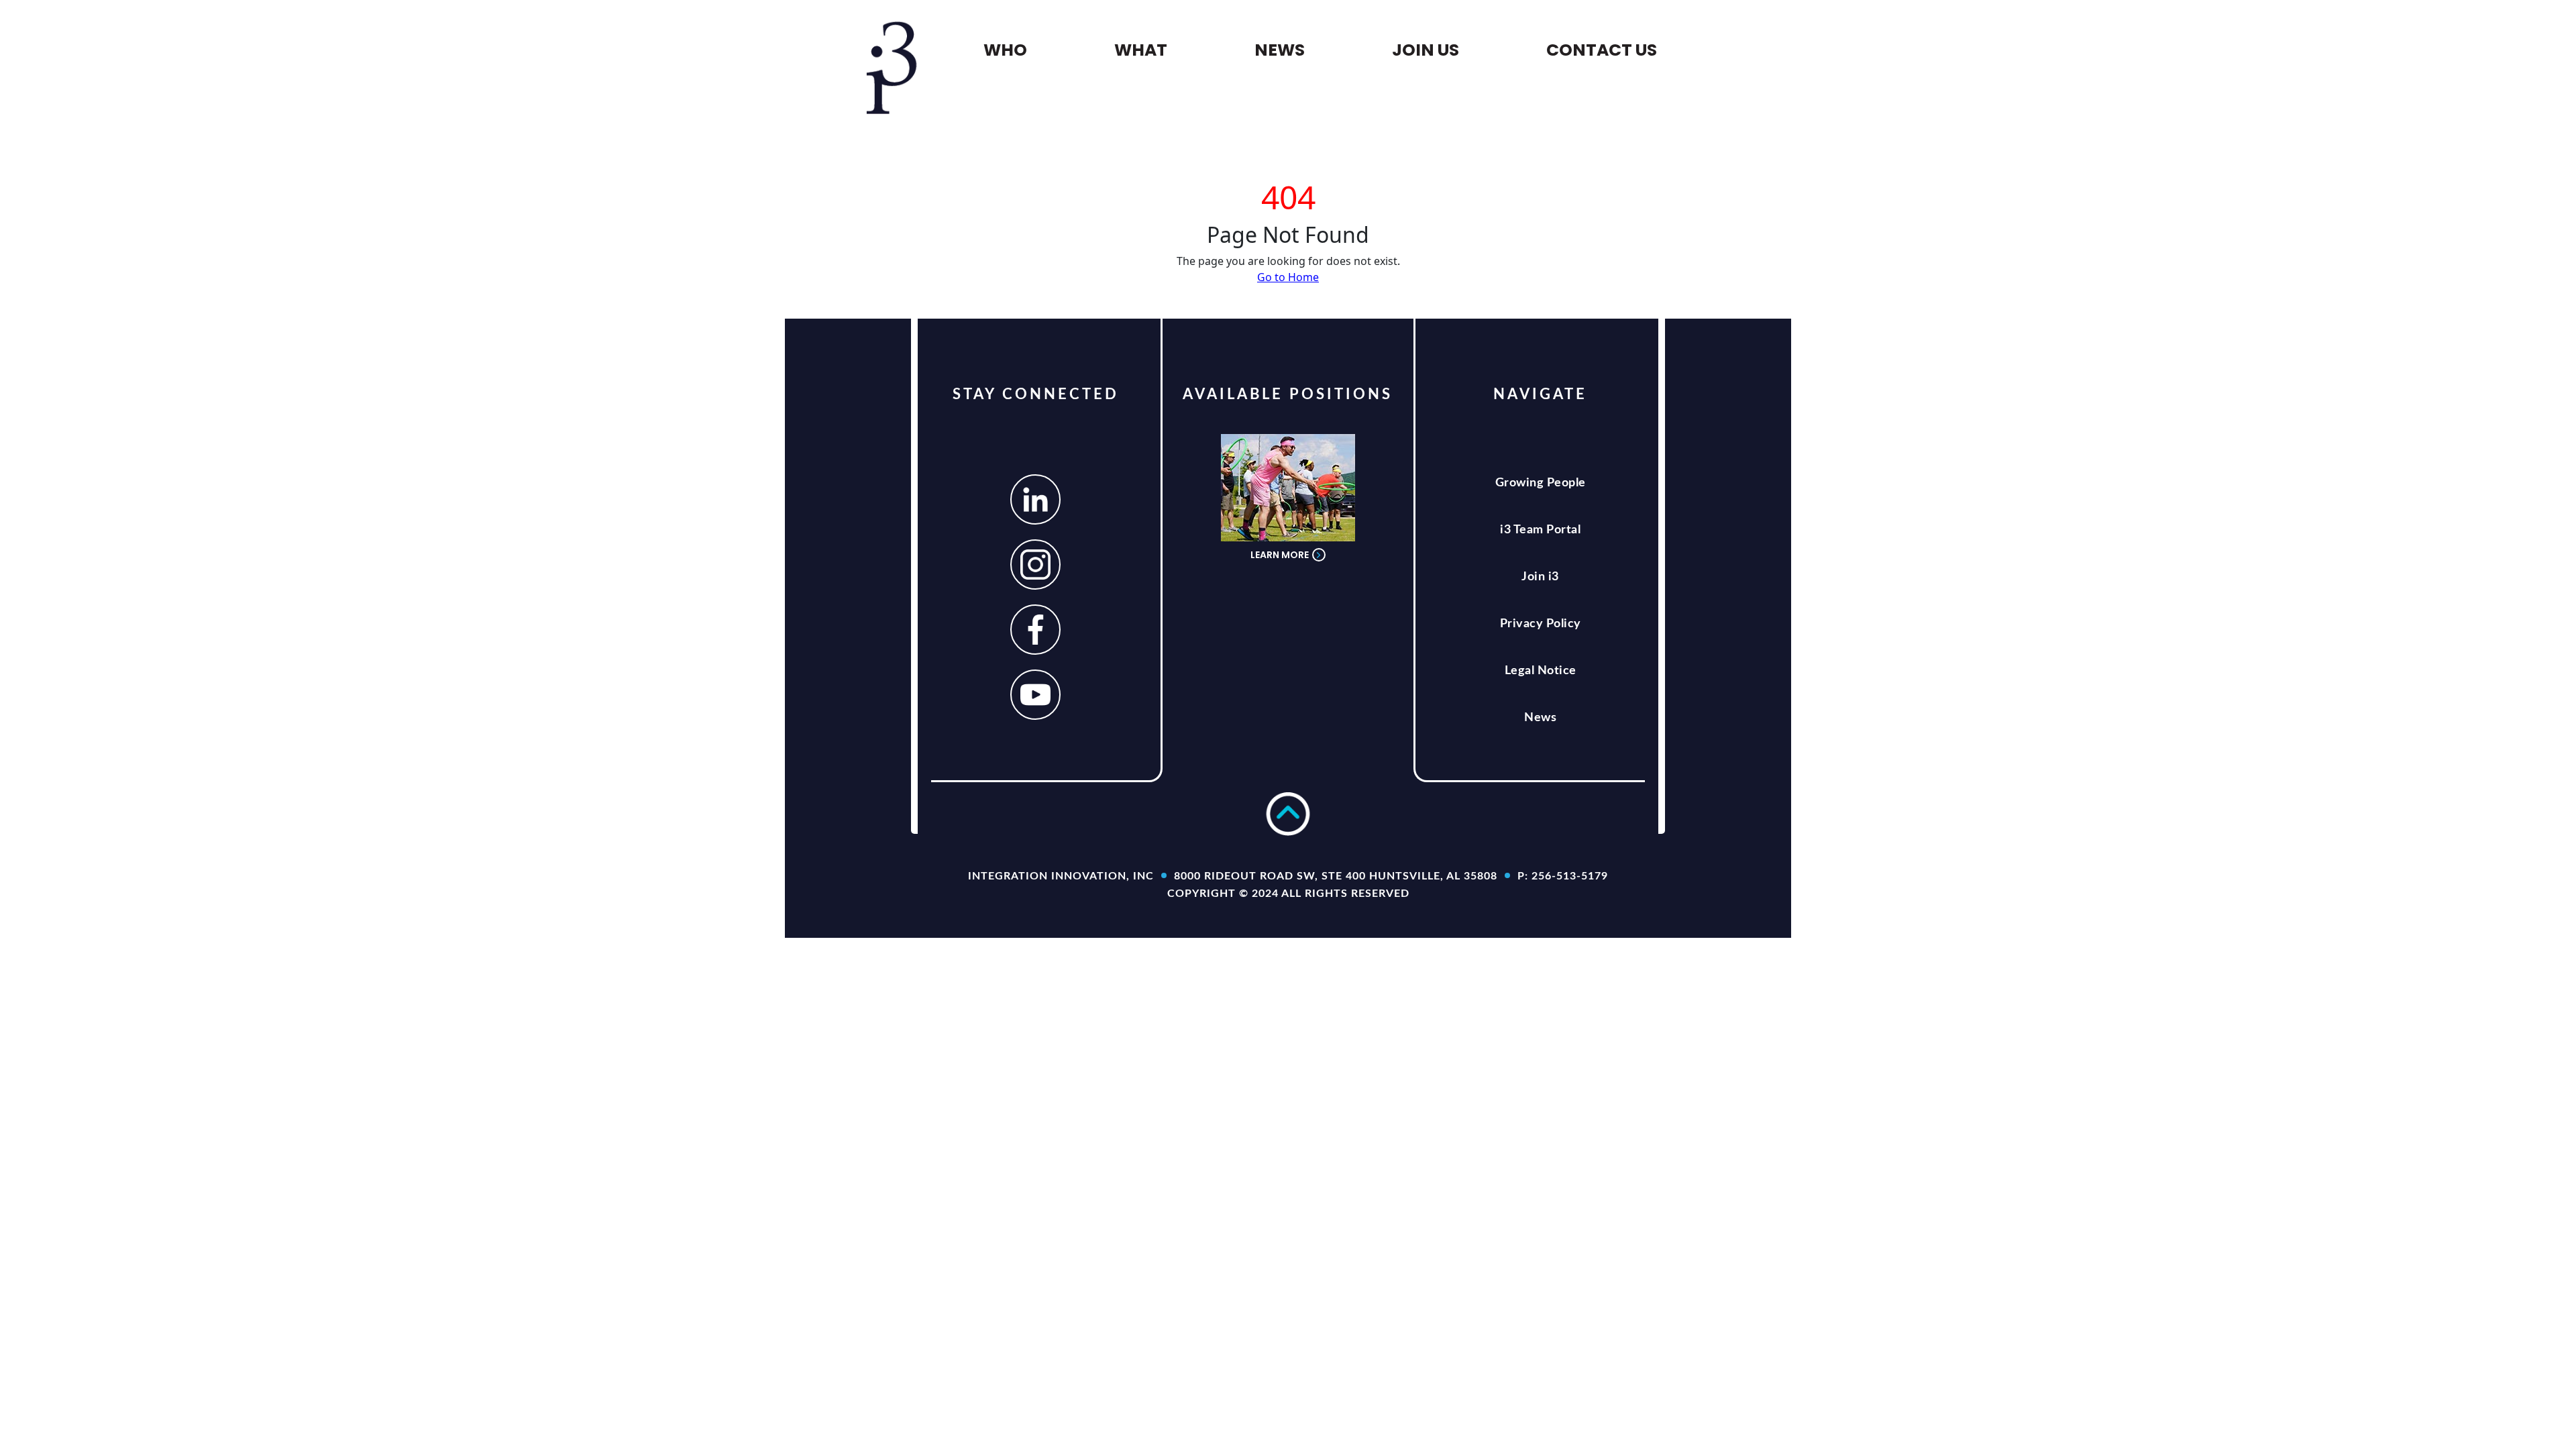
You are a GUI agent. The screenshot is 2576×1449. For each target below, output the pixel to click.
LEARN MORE (1280, 555)
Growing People (1541, 483)
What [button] (1141, 50)
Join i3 (1540, 577)
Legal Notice (1541, 671)
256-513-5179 (1570, 876)
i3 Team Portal (1540, 530)
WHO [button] (1005, 50)
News (1540, 718)
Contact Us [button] (1602, 50)
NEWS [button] (1280, 50)
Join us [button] (1426, 50)
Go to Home (1288, 277)
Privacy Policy (1541, 624)
